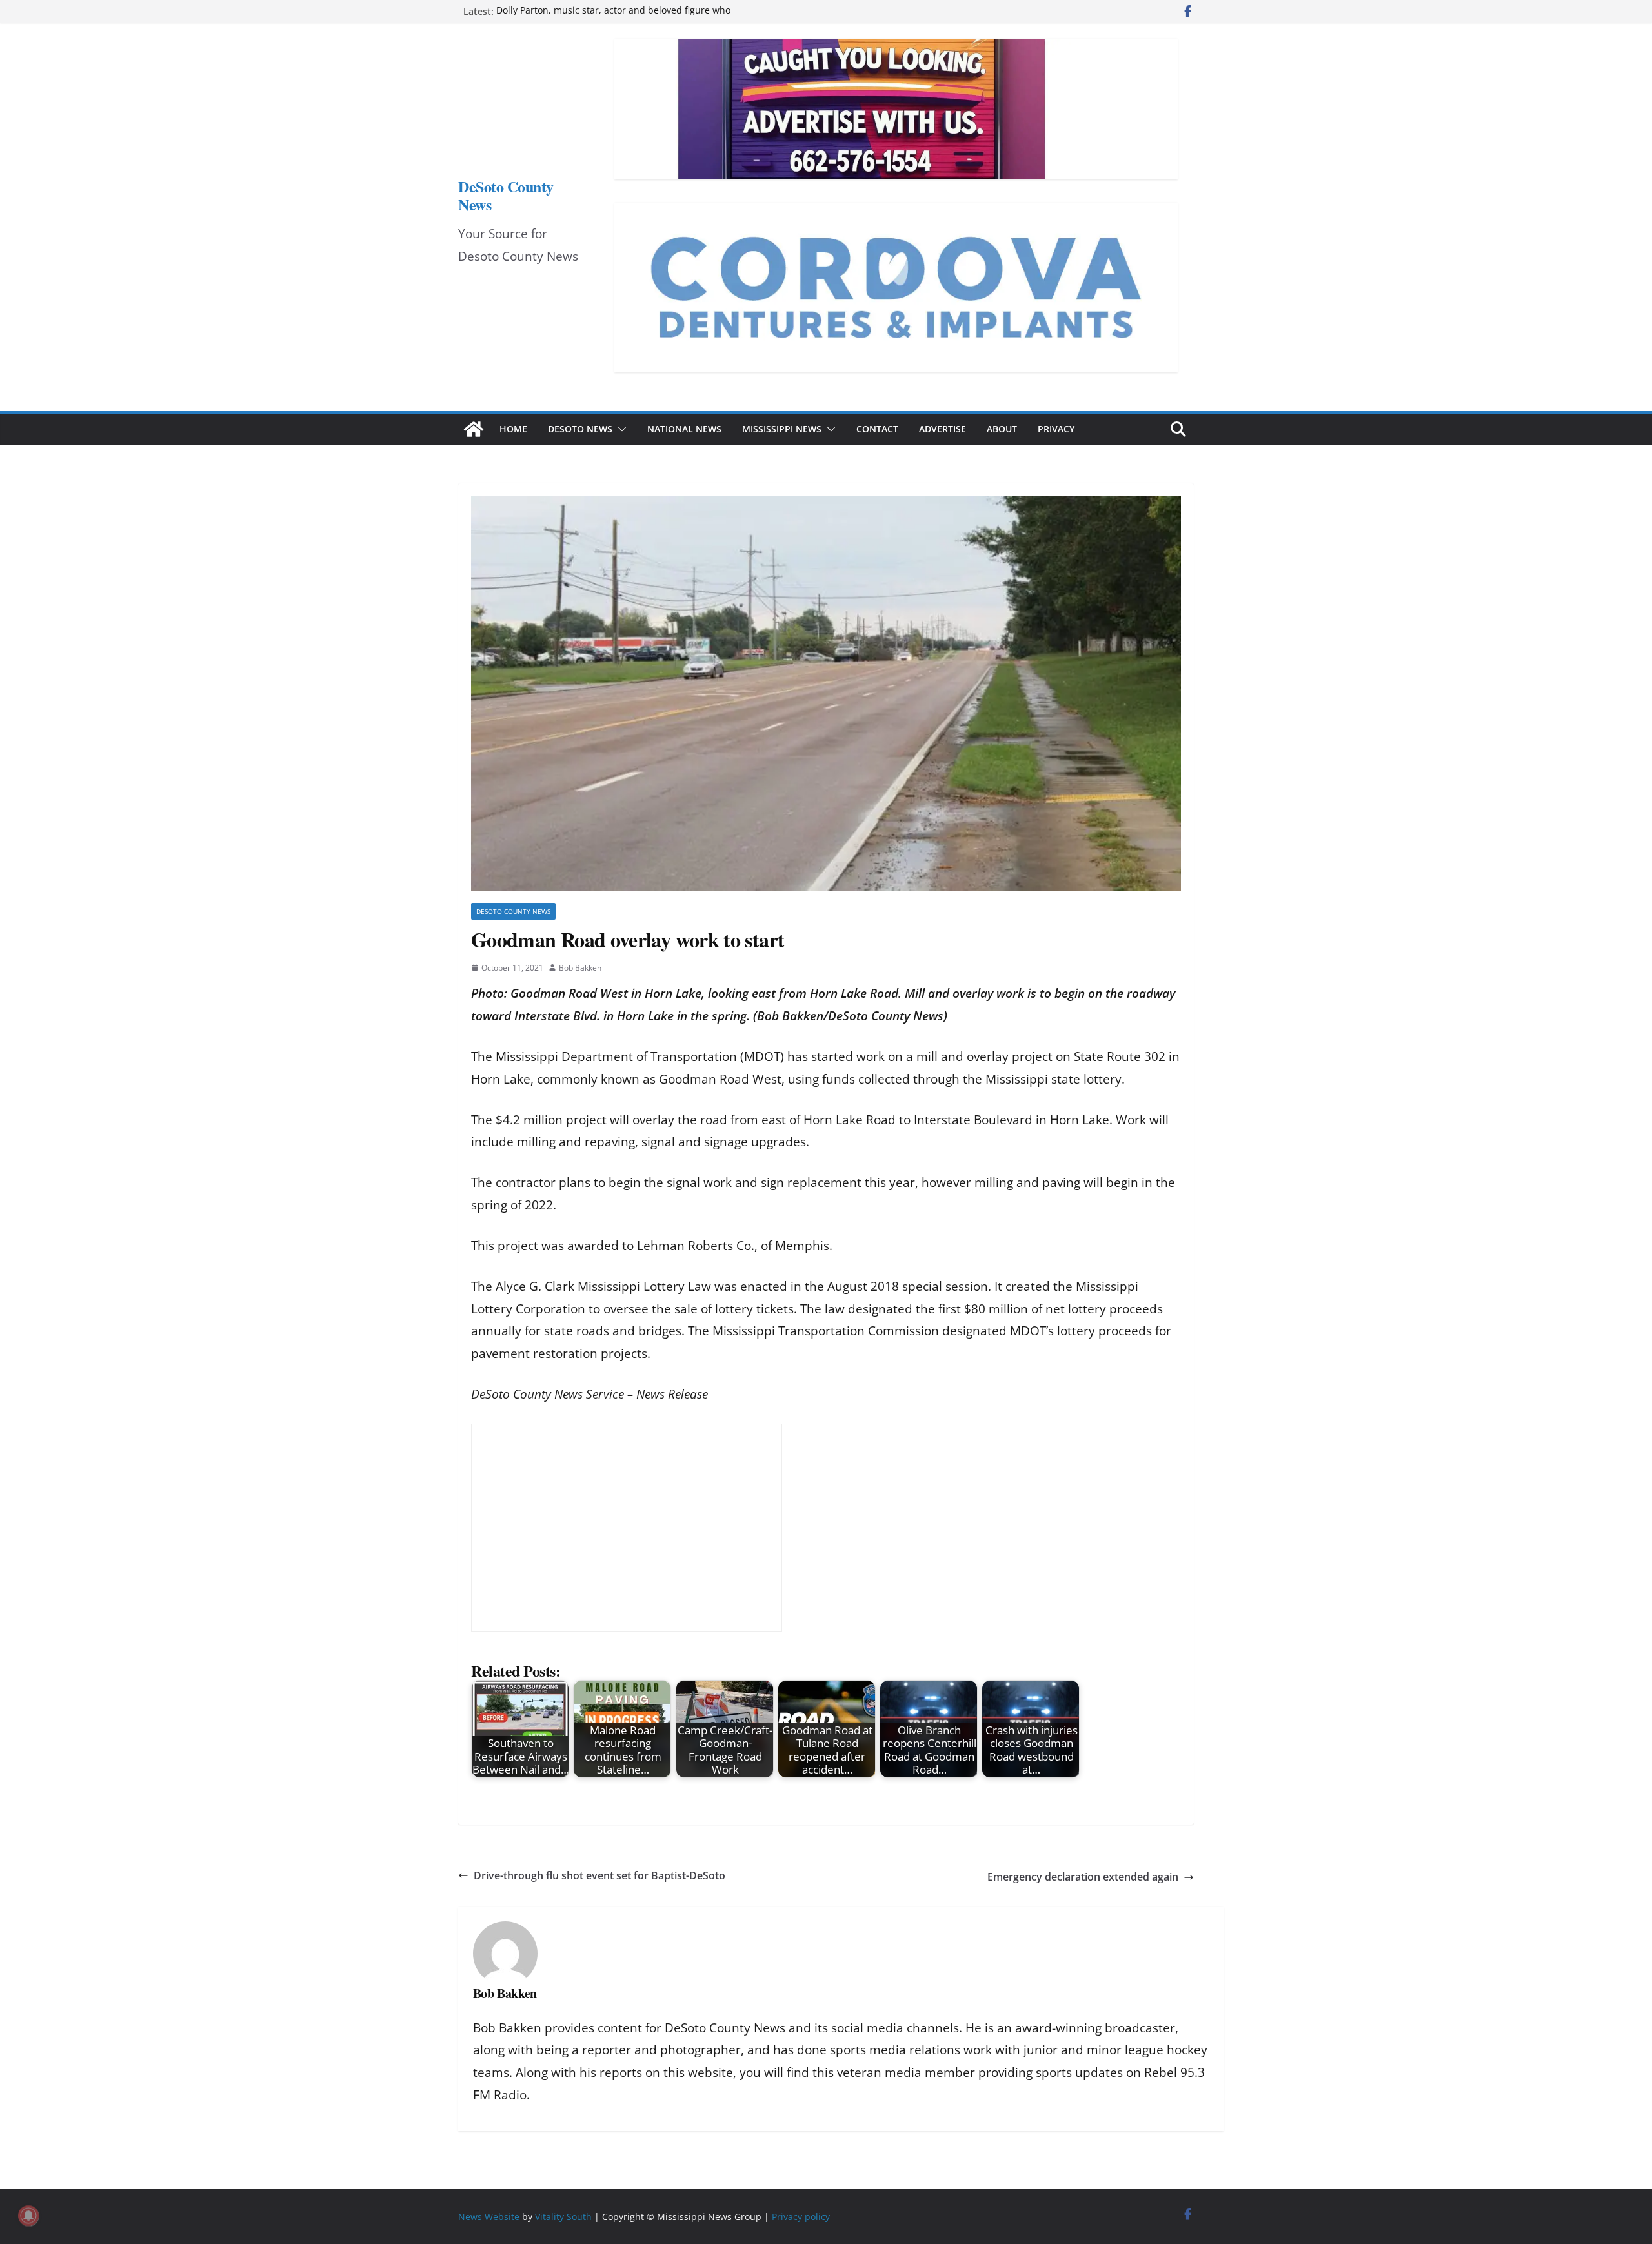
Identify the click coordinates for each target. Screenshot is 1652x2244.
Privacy (1056, 429)
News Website (489, 2217)
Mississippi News (782, 429)
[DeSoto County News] (474, 429)
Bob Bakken (580, 968)
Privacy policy (801, 2217)
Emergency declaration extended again (1083, 1877)
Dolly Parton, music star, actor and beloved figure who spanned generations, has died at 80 (613, 18)
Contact (877, 429)
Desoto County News (513, 911)
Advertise (942, 429)
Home (513, 429)
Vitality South (563, 2217)
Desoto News (580, 429)
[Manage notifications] (28, 2216)
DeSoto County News (506, 195)
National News (684, 429)
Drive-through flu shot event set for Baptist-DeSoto (599, 1875)
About (1002, 429)
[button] (619, 429)
